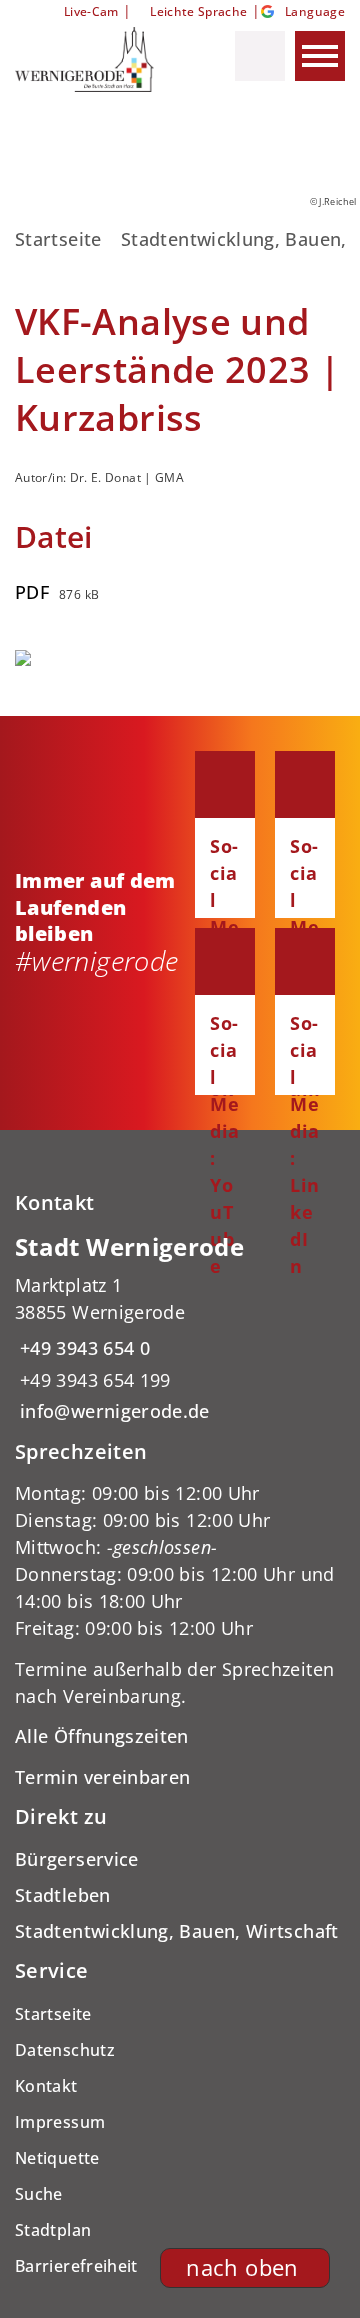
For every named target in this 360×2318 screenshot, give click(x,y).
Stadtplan (53, 2230)
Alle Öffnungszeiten (102, 1736)
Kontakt (46, 2086)
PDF (32, 592)
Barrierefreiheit (76, 2266)
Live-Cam (91, 11)
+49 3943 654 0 (82, 1348)
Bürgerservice (77, 1859)
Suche (39, 2194)
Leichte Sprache (198, 11)
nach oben (242, 2267)
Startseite (58, 239)
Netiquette (57, 2158)
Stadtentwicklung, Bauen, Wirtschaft (177, 1931)
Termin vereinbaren (102, 1777)
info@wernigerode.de (112, 1411)
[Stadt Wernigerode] (180, 1328)
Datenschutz (65, 2050)
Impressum (60, 2122)
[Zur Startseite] (99, 59)
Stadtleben (63, 1895)
